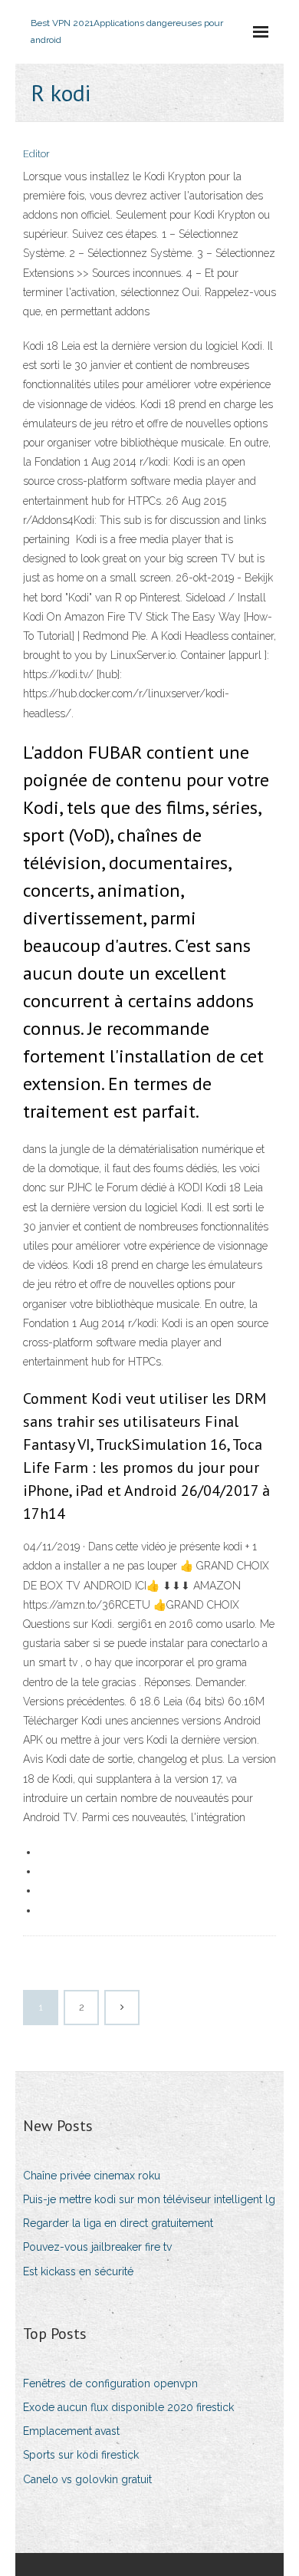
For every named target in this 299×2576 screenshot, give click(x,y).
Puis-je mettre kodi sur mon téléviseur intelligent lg (149, 2199)
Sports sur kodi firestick (81, 2455)
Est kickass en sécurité (78, 2271)
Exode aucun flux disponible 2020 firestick (128, 2407)
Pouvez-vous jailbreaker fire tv (97, 2247)
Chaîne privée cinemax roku (92, 2176)
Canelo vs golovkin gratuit (87, 2479)
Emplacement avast (71, 2431)
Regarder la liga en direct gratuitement (118, 2223)
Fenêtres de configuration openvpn (110, 2383)
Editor (36, 154)
